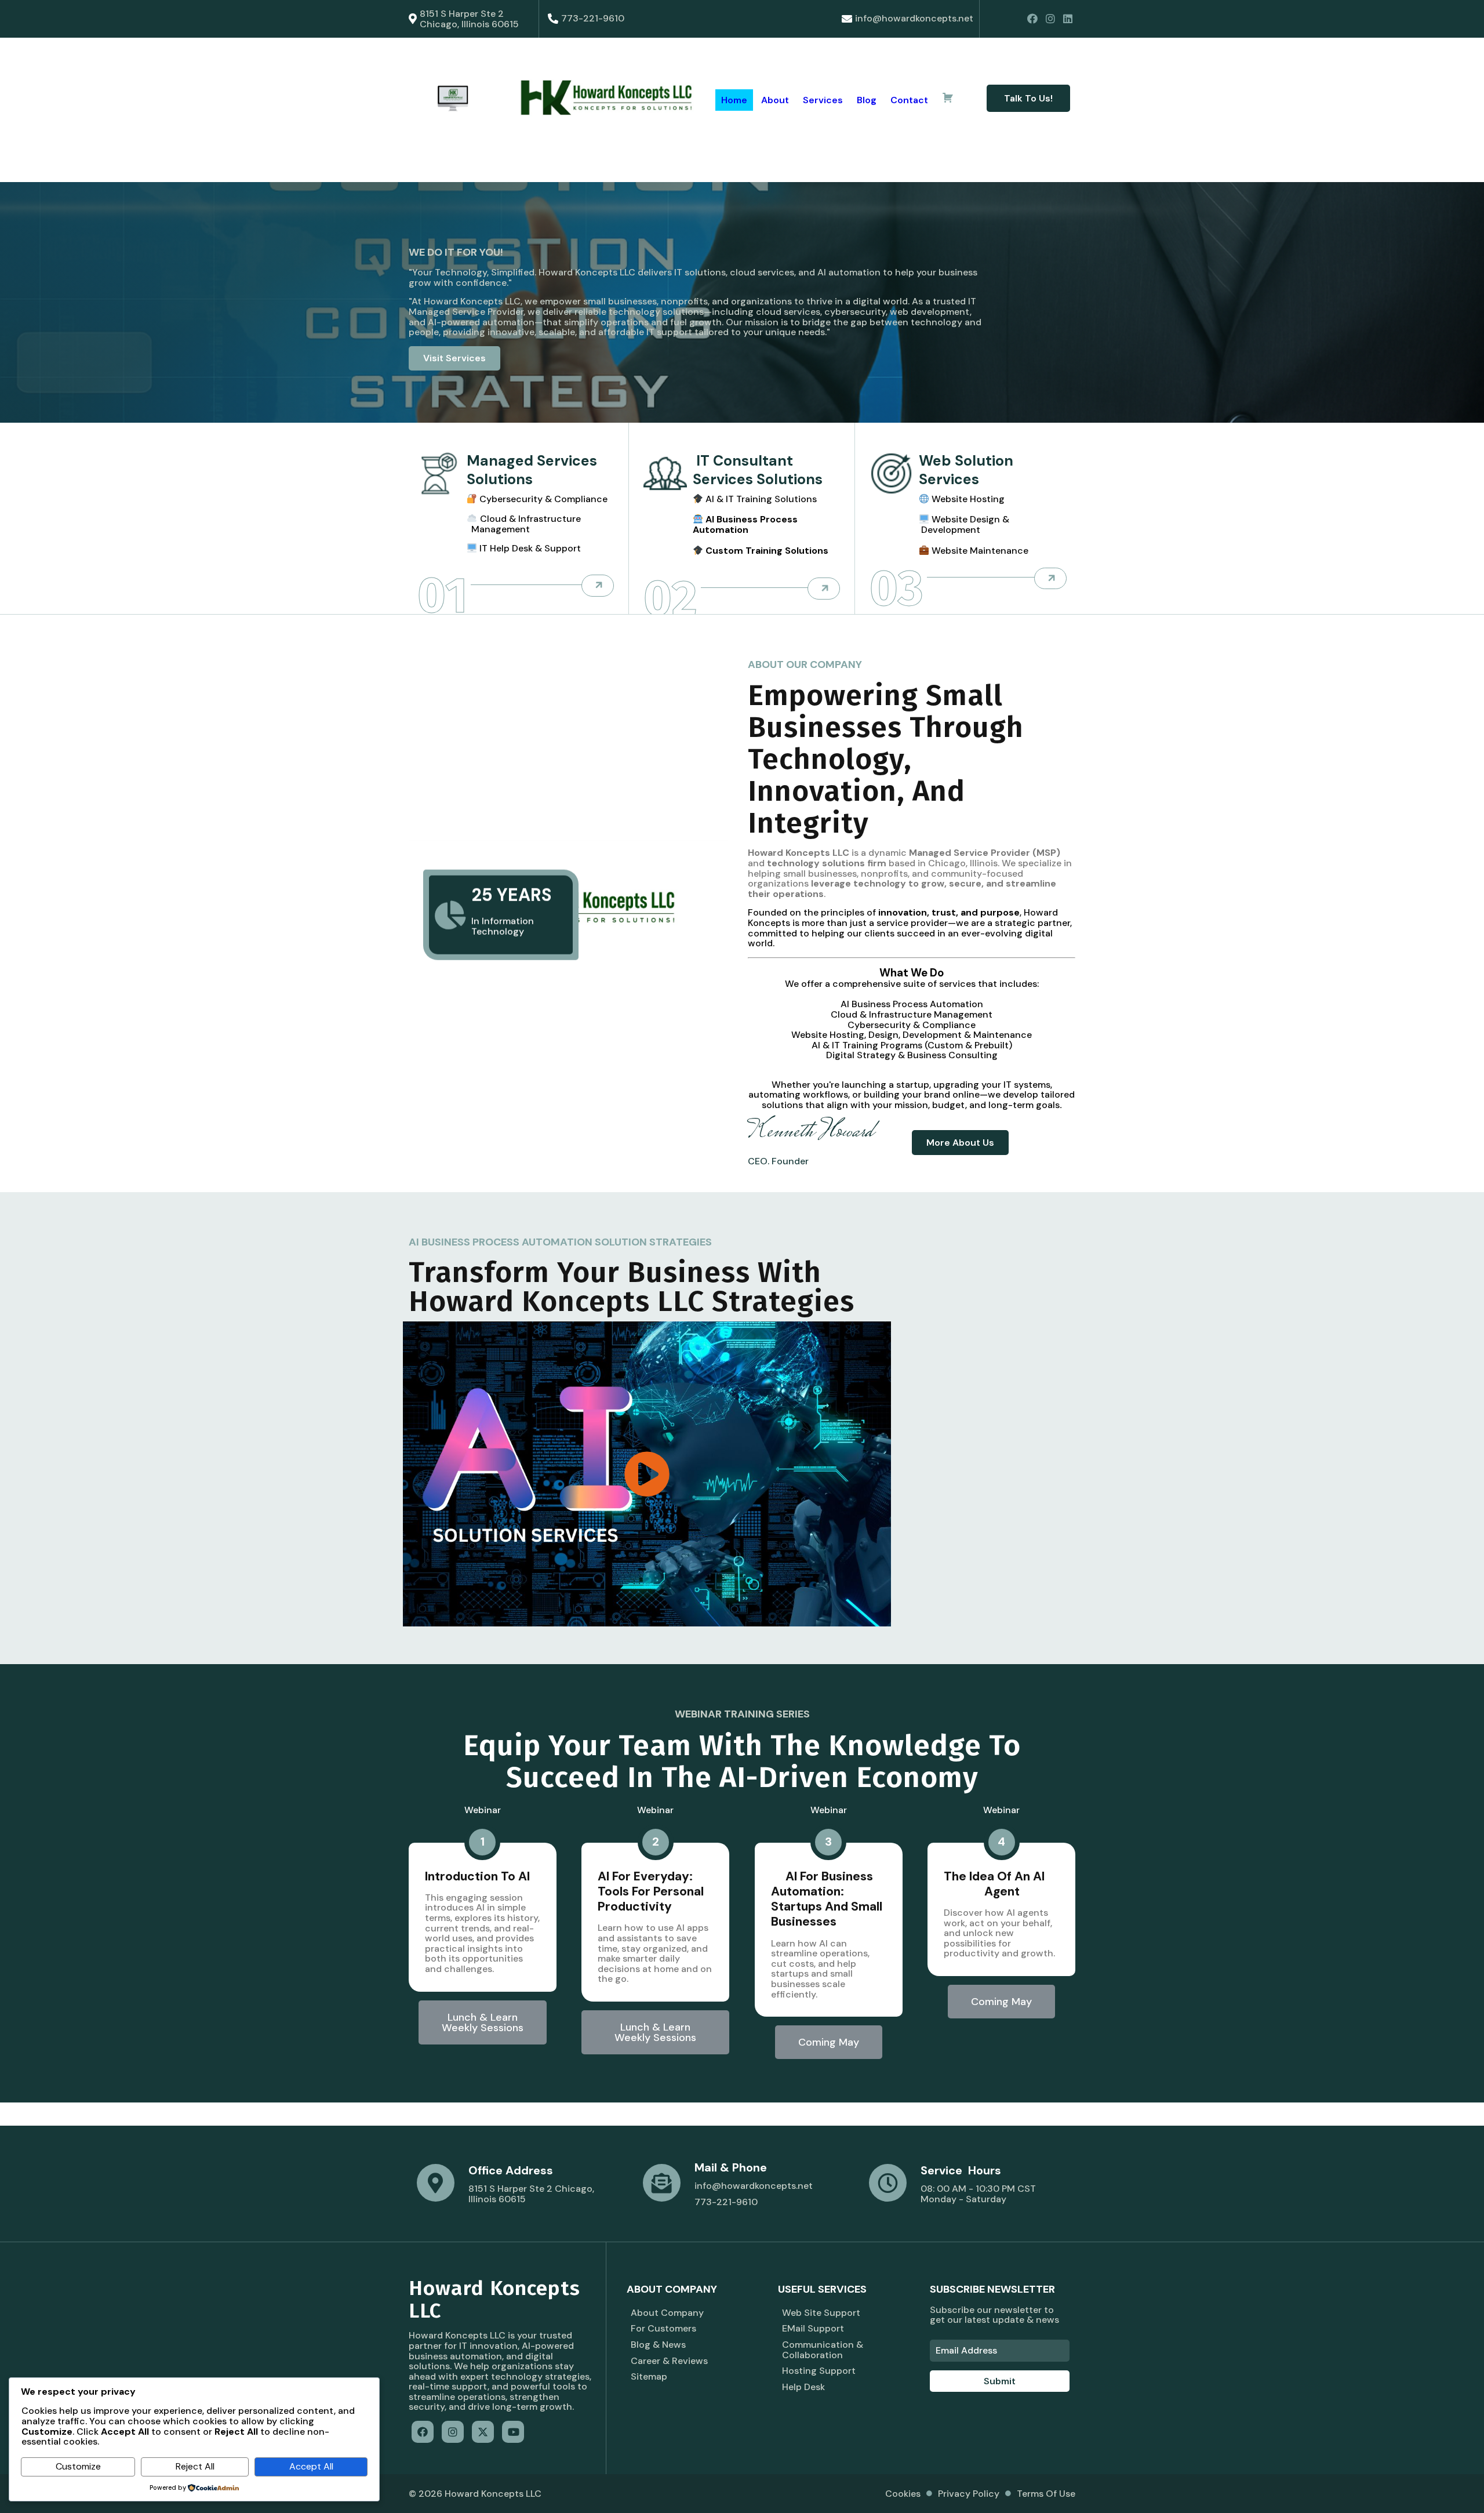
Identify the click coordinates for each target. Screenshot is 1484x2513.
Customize (78, 2466)
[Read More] (598, 586)
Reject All (195, 2466)
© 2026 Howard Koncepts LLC (475, 2494)
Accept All (311, 2466)
